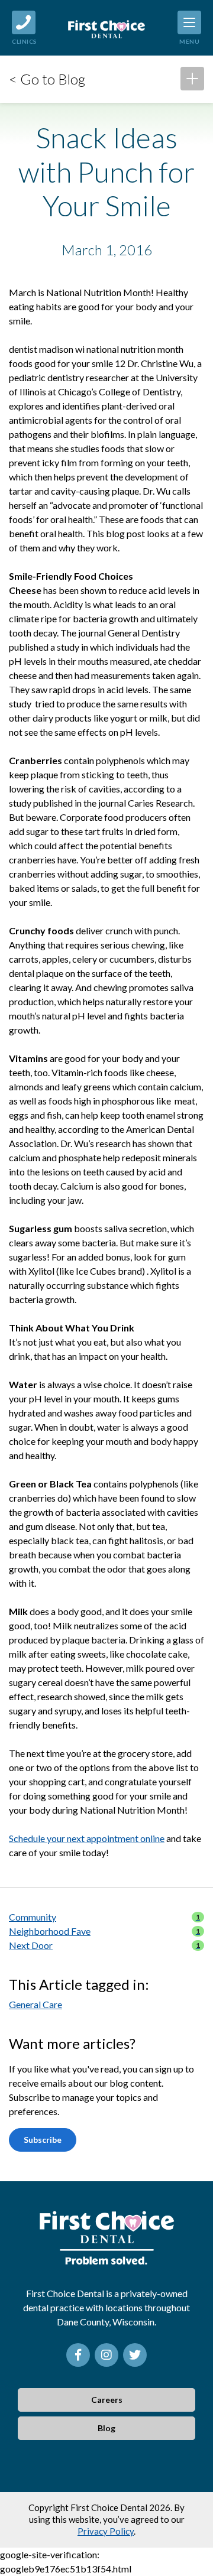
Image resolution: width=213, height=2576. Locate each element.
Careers (107, 2400)
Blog (106, 2428)
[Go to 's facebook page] (78, 2355)
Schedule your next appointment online (87, 1838)
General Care (35, 2004)
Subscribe (43, 2140)
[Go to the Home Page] (106, 28)
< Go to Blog (47, 79)
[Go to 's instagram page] (106, 2355)
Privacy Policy (106, 2531)
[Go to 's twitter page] (135, 2355)
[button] (192, 79)
